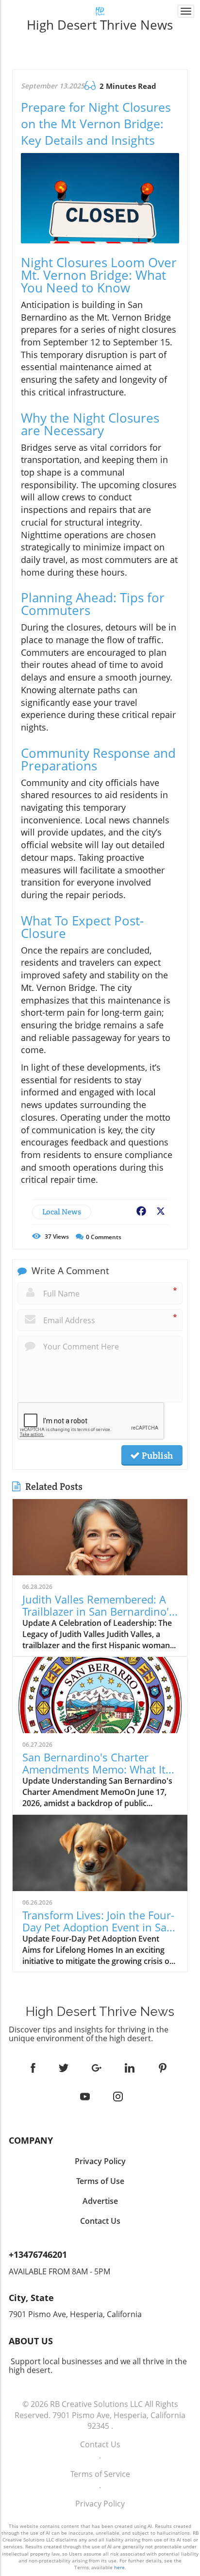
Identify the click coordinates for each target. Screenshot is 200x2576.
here (119, 2567)
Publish (156, 1455)
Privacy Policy (100, 2504)
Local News (62, 1212)
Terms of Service (100, 2474)
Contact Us (100, 2444)
